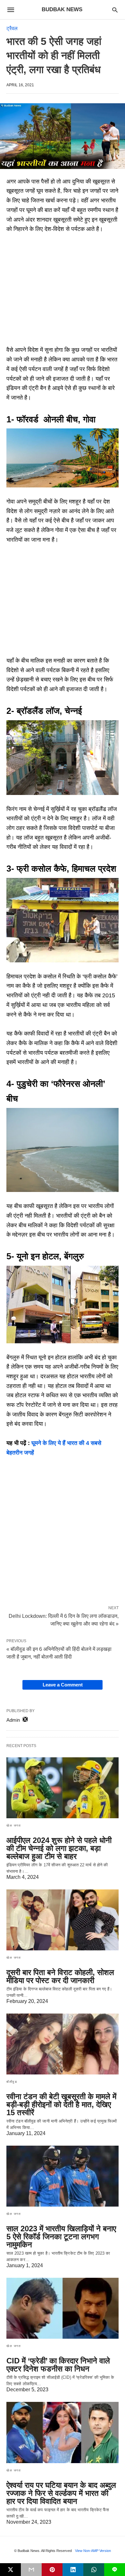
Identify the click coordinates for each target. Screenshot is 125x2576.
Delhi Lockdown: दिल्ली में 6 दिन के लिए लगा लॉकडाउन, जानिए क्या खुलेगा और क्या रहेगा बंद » (64, 1619)
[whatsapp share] (94, 2570)
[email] (31, 2570)
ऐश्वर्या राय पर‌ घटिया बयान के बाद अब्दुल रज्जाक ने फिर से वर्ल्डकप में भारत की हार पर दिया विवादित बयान (61, 2493)
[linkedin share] (73, 2570)
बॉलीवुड (12, 2082)
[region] (63, 292)
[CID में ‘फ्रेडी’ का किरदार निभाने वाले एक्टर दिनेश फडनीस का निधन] (63, 2308)
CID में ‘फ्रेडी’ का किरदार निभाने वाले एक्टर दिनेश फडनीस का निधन (58, 2365)
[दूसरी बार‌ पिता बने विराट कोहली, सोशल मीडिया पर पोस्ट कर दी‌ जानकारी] (63, 1920)
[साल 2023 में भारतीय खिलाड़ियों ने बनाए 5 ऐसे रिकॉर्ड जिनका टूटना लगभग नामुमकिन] (63, 2176)
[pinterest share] (52, 2570)
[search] (115, 10)
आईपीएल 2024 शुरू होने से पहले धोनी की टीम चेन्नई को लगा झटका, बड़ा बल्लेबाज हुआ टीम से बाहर (59, 1848)
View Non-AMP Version (93, 2551)
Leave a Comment (63, 1685)
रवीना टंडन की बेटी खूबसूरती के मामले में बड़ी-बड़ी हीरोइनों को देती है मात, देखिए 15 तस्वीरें (61, 2104)
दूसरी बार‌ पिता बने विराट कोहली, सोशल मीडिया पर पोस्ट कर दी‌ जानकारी (60, 1976)
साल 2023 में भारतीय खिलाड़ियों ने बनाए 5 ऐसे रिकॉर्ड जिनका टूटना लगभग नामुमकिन (61, 2237)
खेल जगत (14, 1825)
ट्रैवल (12, 28)
